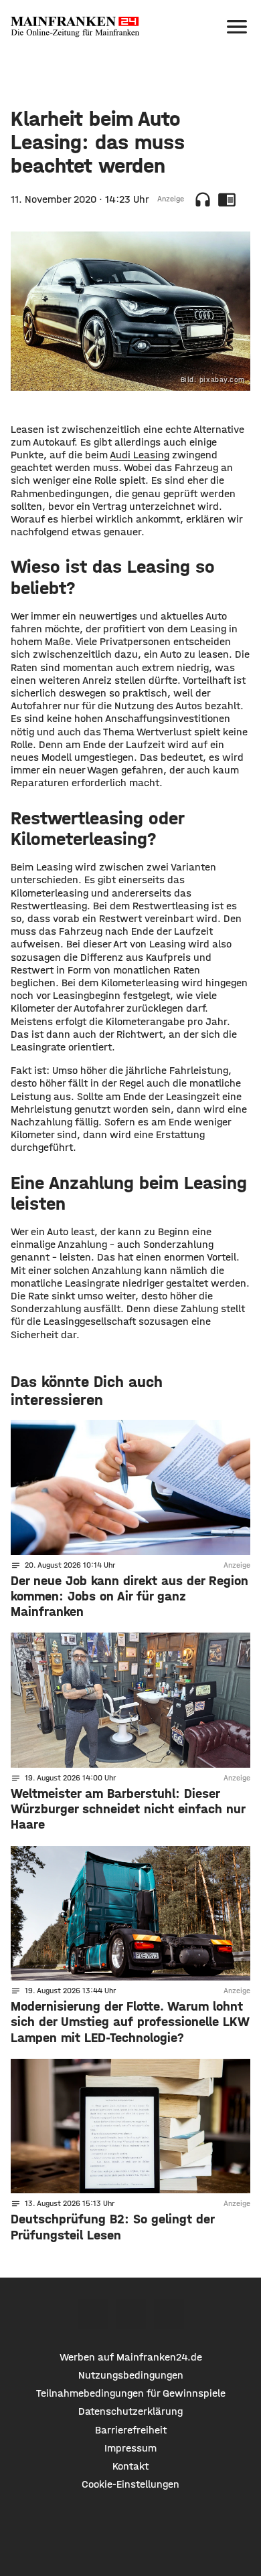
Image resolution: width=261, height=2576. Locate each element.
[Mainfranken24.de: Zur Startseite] (75, 27)
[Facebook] (93, 2314)
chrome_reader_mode (227, 199)
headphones (203, 199)
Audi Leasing (140, 455)
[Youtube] (169, 2314)
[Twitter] (131, 2314)
